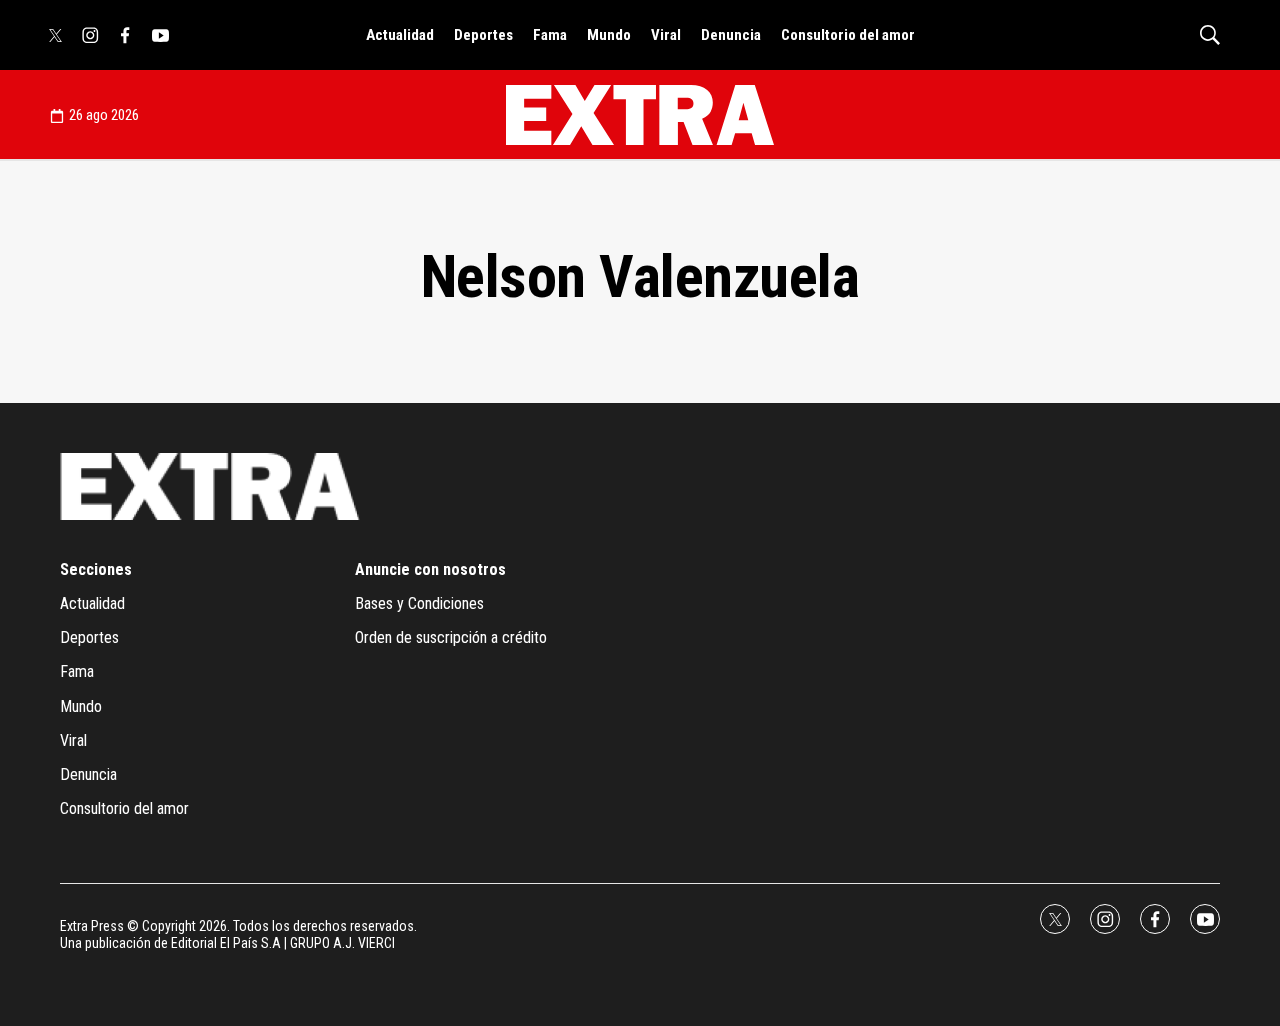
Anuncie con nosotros (430, 569)
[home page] (640, 115)
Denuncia (731, 35)
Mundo (609, 35)
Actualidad (400, 35)
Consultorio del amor (848, 35)
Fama (550, 35)
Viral (666, 35)
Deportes (483, 35)
